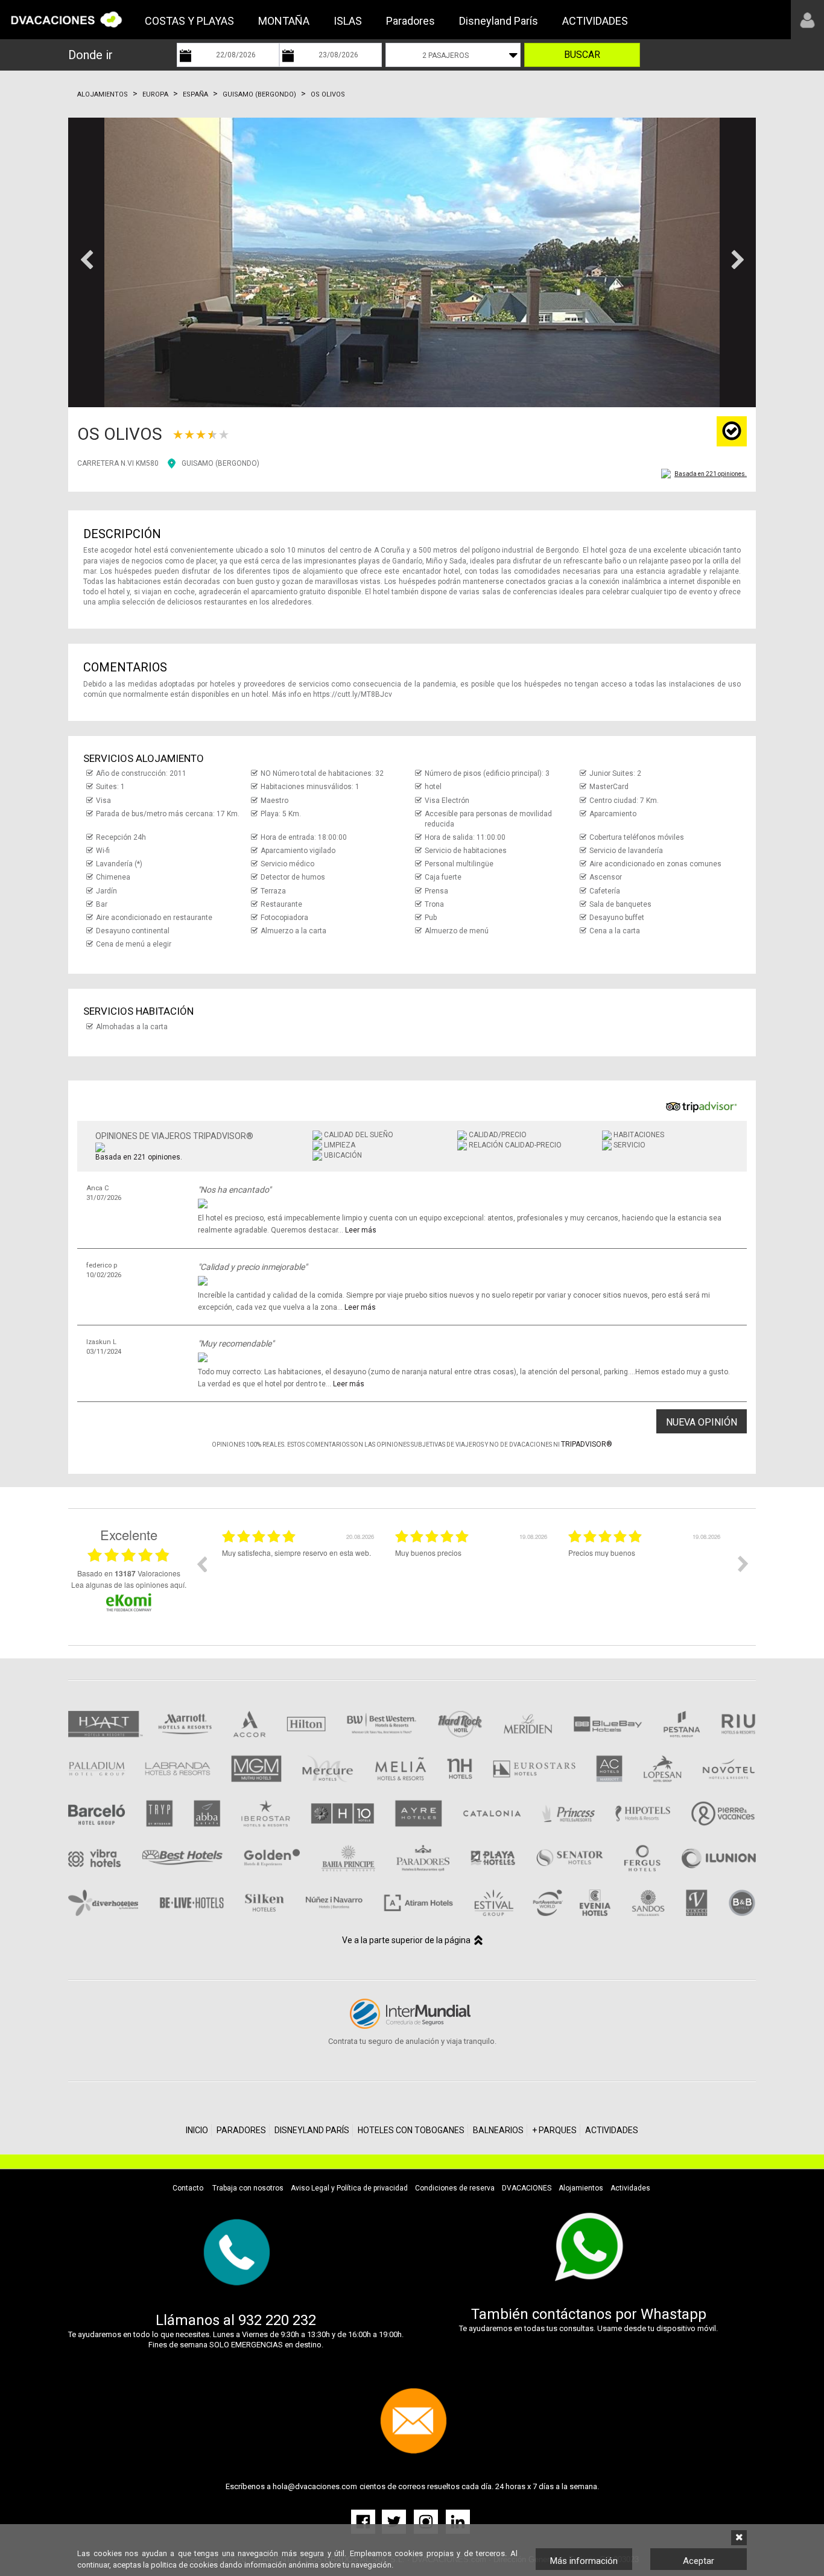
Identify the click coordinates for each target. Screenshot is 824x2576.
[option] (299, 1573)
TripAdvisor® (587, 1444)
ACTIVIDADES (595, 21)
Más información (584, 2561)
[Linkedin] (458, 2521)
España (195, 94)
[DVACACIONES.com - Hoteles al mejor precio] (66, 19)
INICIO (197, 2130)
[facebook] (365, 2521)
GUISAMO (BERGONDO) (220, 463)
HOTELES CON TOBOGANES (411, 2130)
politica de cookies (184, 2565)
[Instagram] (427, 2521)
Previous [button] (201, 1564)
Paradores (410, 21)
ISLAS (348, 21)
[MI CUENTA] (807, 20)
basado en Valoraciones (129, 1573)
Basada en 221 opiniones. (711, 474)
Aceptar (699, 2561)
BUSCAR (582, 55)
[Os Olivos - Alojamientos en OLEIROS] (412, 262)
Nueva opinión (702, 1422)
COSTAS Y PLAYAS (189, 21)
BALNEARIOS (498, 2130)
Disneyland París (499, 21)
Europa (155, 94)
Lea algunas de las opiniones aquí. (129, 1585)
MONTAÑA (284, 21)
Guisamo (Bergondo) (259, 94)
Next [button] (743, 1564)
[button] (86, 262)
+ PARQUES (554, 2130)
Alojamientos (103, 94)
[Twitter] (395, 2521)
